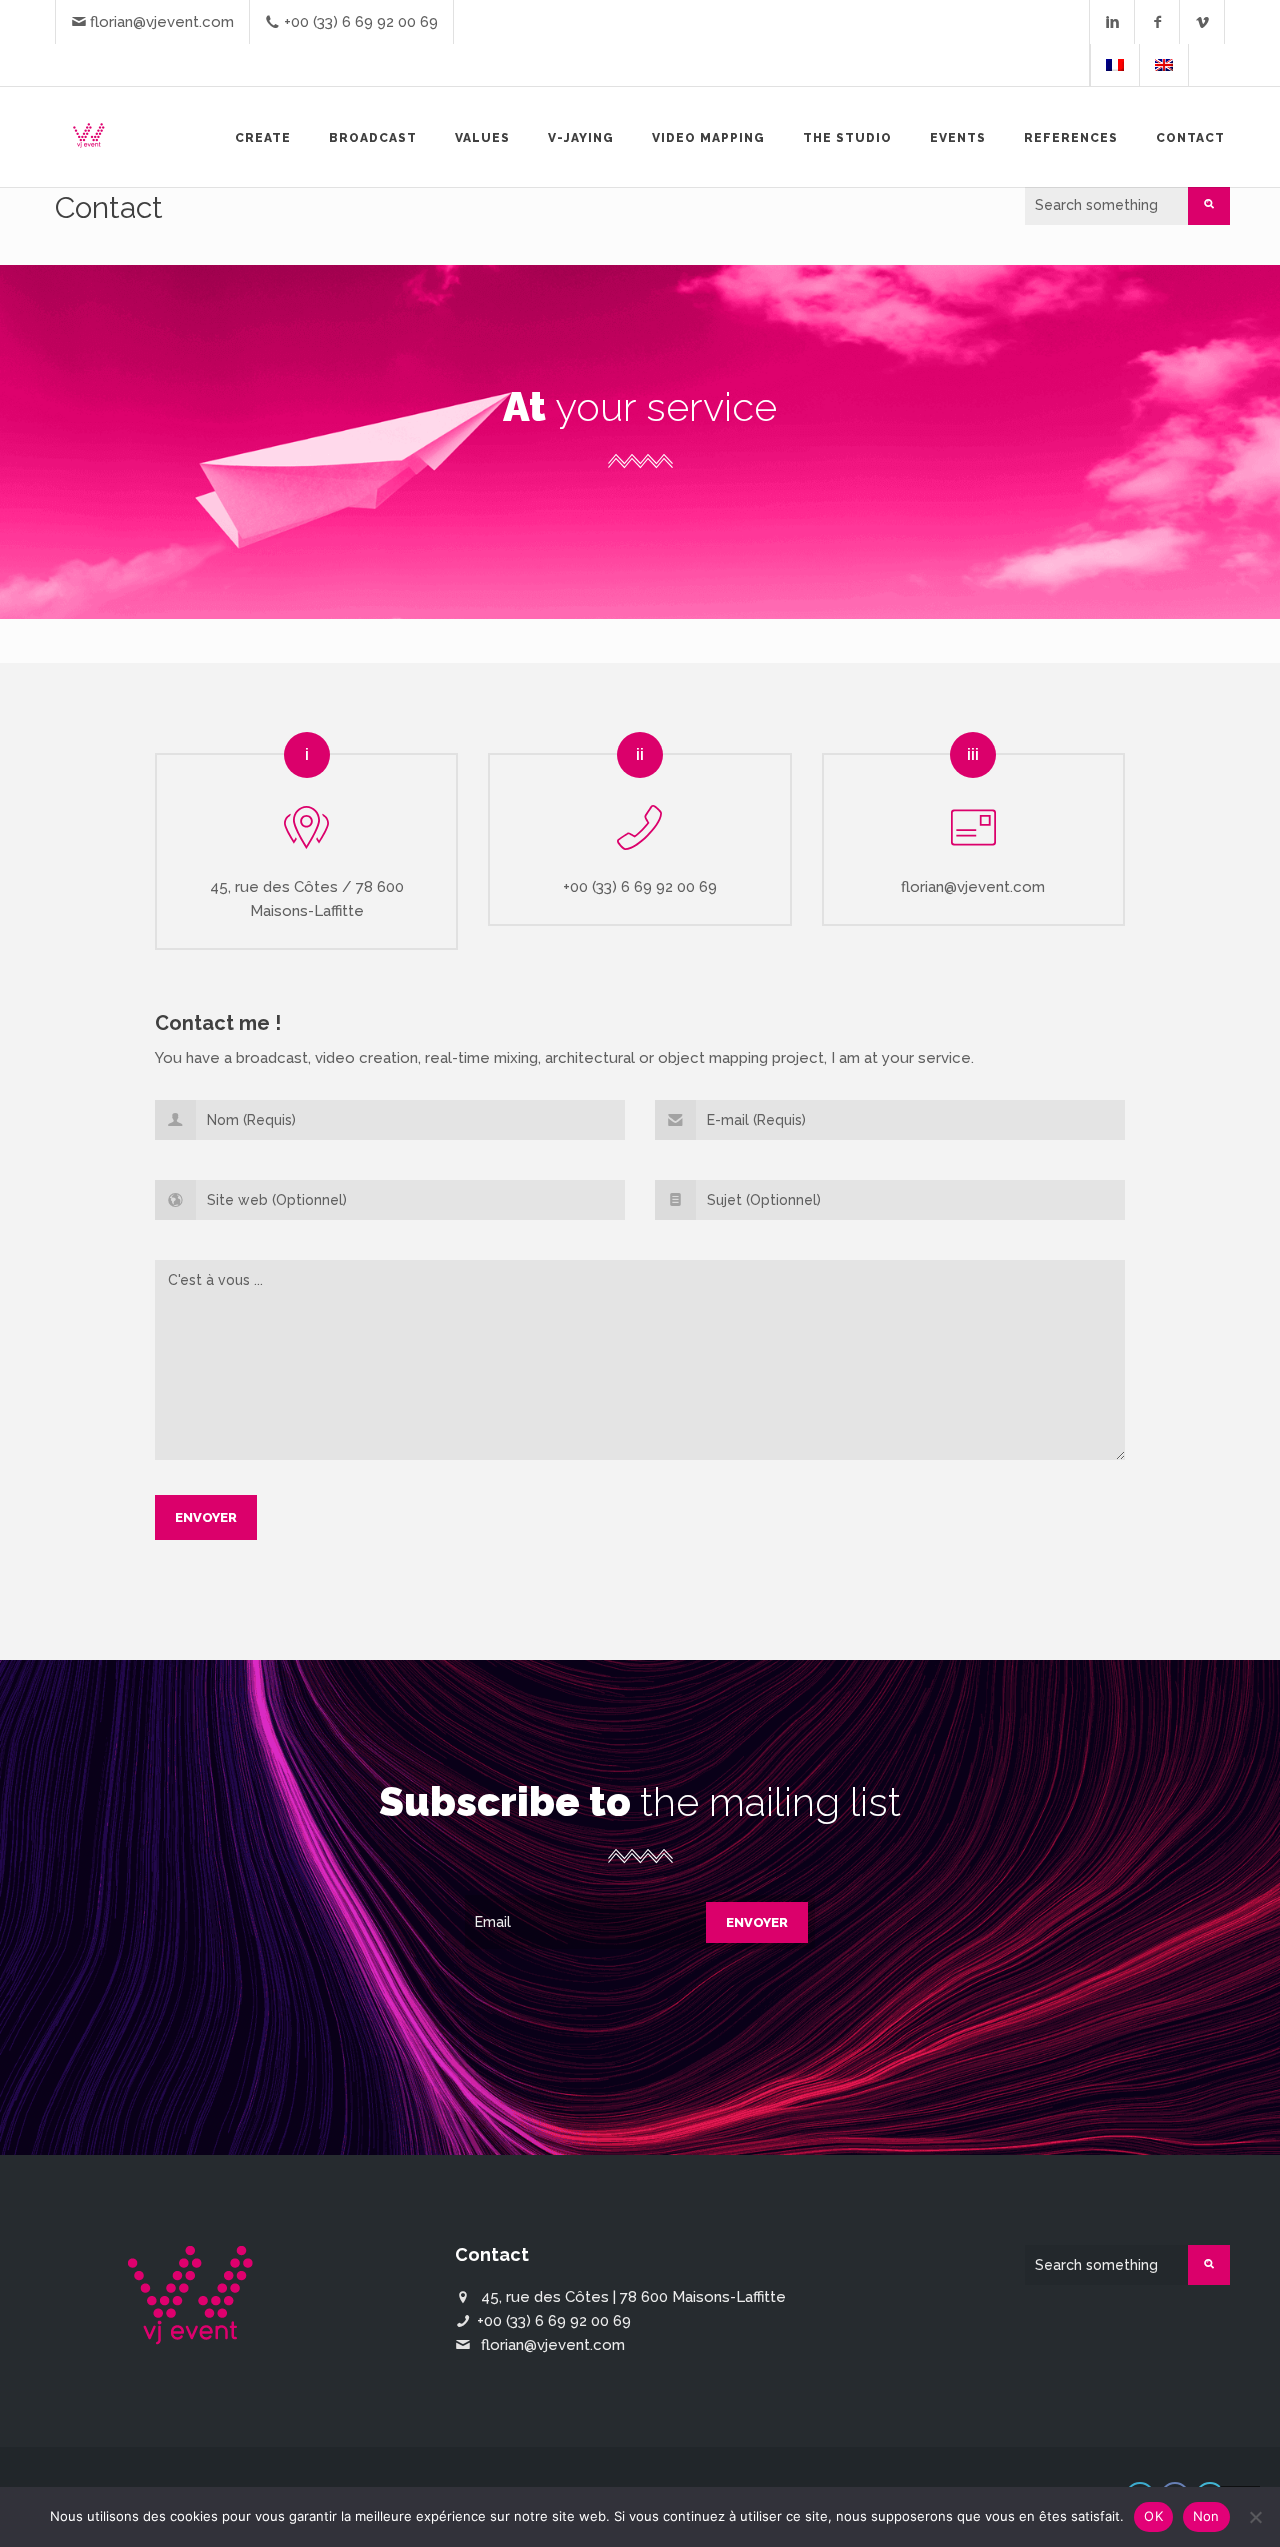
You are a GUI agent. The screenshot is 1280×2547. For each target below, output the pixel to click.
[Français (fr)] (1115, 65)
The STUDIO (847, 138)
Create (263, 138)
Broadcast (373, 138)
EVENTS (958, 138)
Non (1206, 2516)
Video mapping (708, 138)
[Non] (1255, 2517)
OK (1153, 2516)
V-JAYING (581, 138)
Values (482, 138)
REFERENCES (1071, 138)
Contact (1190, 138)
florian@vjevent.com (162, 22)
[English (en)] (1164, 65)
